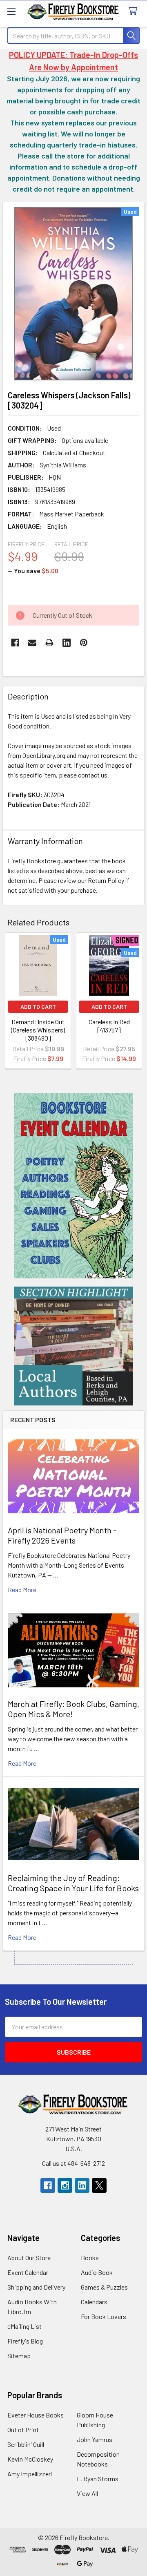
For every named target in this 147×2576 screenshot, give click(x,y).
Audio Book (97, 2272)
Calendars (94, 2302)
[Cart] (135, 11)
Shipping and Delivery (36, 2287)
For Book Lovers (104, 2316)
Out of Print (23, 2430)
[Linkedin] (67, 643)
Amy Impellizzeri (30, 2474)
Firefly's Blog (25, 2341)
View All (87, 2493)
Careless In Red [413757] (109, 1026)
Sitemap (19, 2356)
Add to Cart (38, 1006)
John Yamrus (95, 2439)
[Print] (49, 643)
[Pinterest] (84, 643)
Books (90, 2258)
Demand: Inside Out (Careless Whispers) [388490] (38, 1030)
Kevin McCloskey (30, 2459)
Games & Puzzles (104, 2287)
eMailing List (24, 2326)
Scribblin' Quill (26, 2444)
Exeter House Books (36, 2415)
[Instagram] (65, 2185)
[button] (74, 1186)
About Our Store (29, 2258)
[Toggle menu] (11, 11)
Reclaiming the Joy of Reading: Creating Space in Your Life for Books (73, 1883)
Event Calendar (28, 2272)
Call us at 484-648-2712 (73, 2163)
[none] (73, 294)
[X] (99, 2185)
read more (22, 1590)
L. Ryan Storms (98, 2479)
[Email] (32, 643)
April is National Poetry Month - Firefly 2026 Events (62, 1535)
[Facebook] (15, 643)
